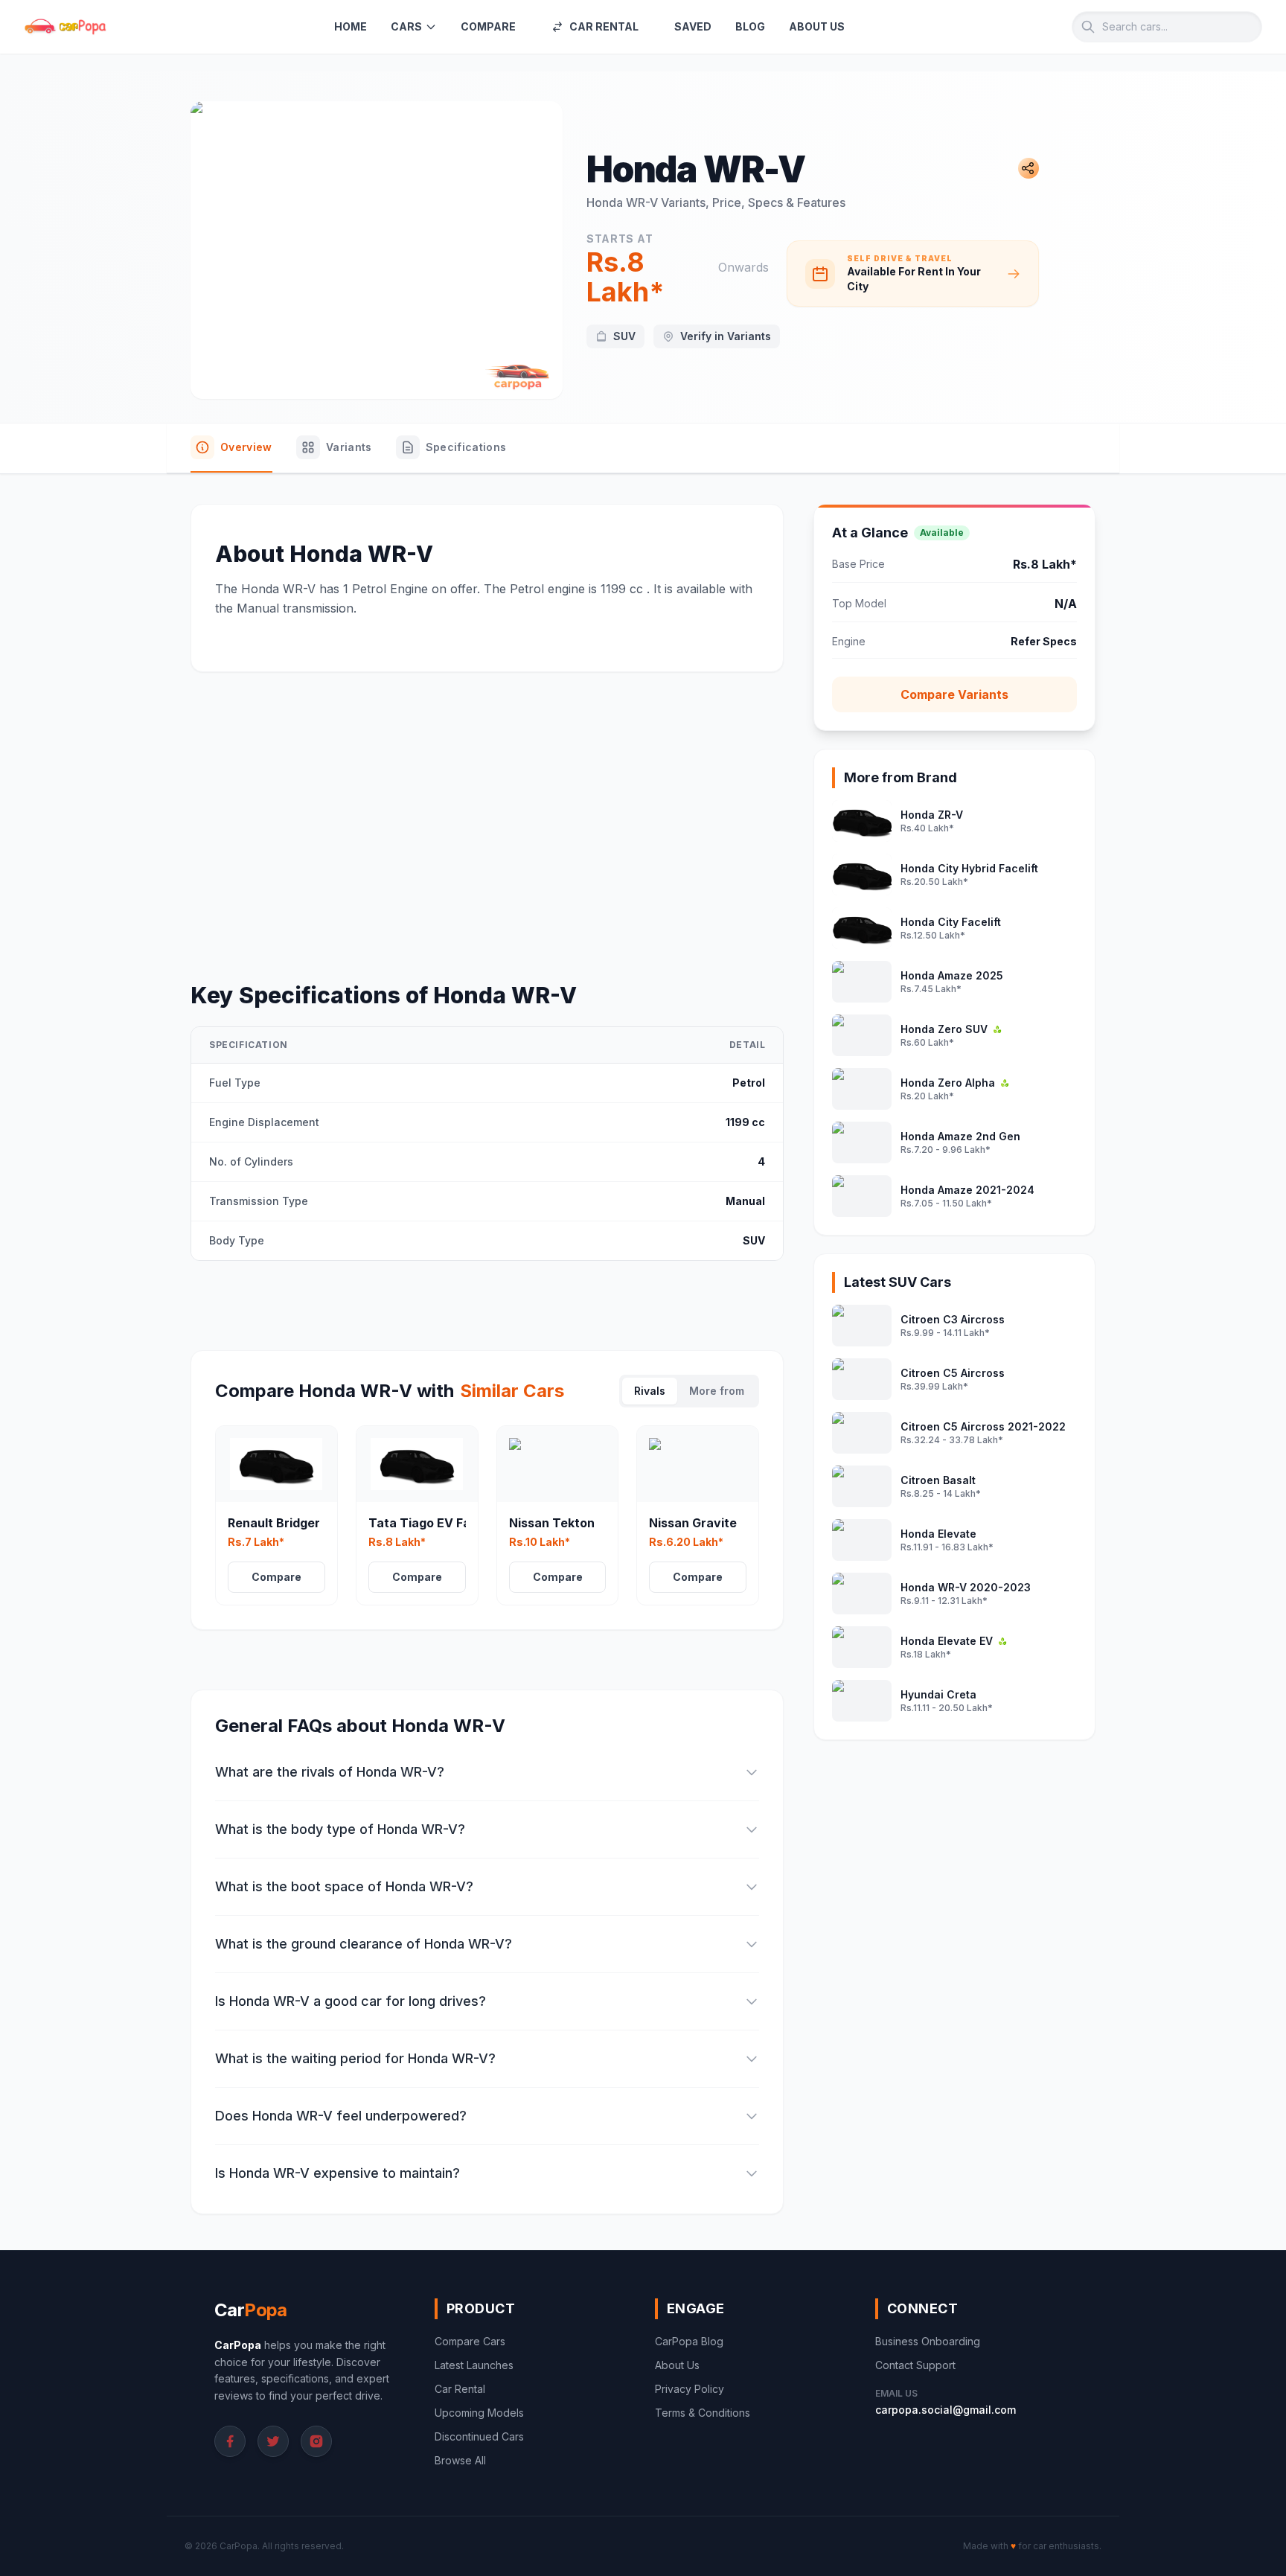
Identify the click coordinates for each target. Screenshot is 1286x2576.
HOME (351, 26)
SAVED (693, 26)
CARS (406, 26)
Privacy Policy (690, 2389)
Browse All (460, 2460)
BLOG (750, 26)
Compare (276, 1577)
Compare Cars (470, 2341)
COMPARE (488, 26)
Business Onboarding (928, 2341)
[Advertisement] (487, 806)
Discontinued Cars (479, 2436)
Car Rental (460, 2389)
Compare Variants (954, 694)
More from (717, 1391)
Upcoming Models (479, 2413)
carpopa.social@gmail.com (946, 2410)
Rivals (650, 1391)
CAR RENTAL (604, 26)
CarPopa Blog (689, 2341)
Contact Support (915, 2365)
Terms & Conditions (703, 2413)
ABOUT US (817, 26)
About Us (677, 2365)
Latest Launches (474, 2365)
